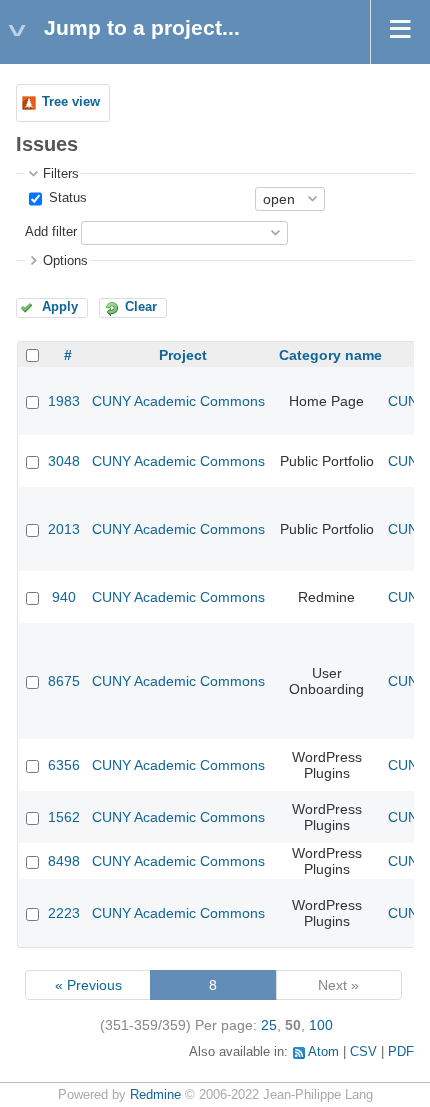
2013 (64, 529)
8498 (64, 861)
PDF (401, 1052)
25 (269, 1025)
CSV (363, 1052)
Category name (330, 355)
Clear (141, 307)
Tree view (71, 102)
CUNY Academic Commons (178, 401)
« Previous (88, 985)
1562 (64, 817)
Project (183, 355)
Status (66, 198)
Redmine (155, 1095)
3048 (64, 461)
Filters (61, 174)
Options (65, 261)
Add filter (51, 232)
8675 (64, 681)
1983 (64, 401)
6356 (64, 765)
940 (64, 597)
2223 (64, 913)
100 (321, 1025)
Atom (323, 1052)
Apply (60, 307)
